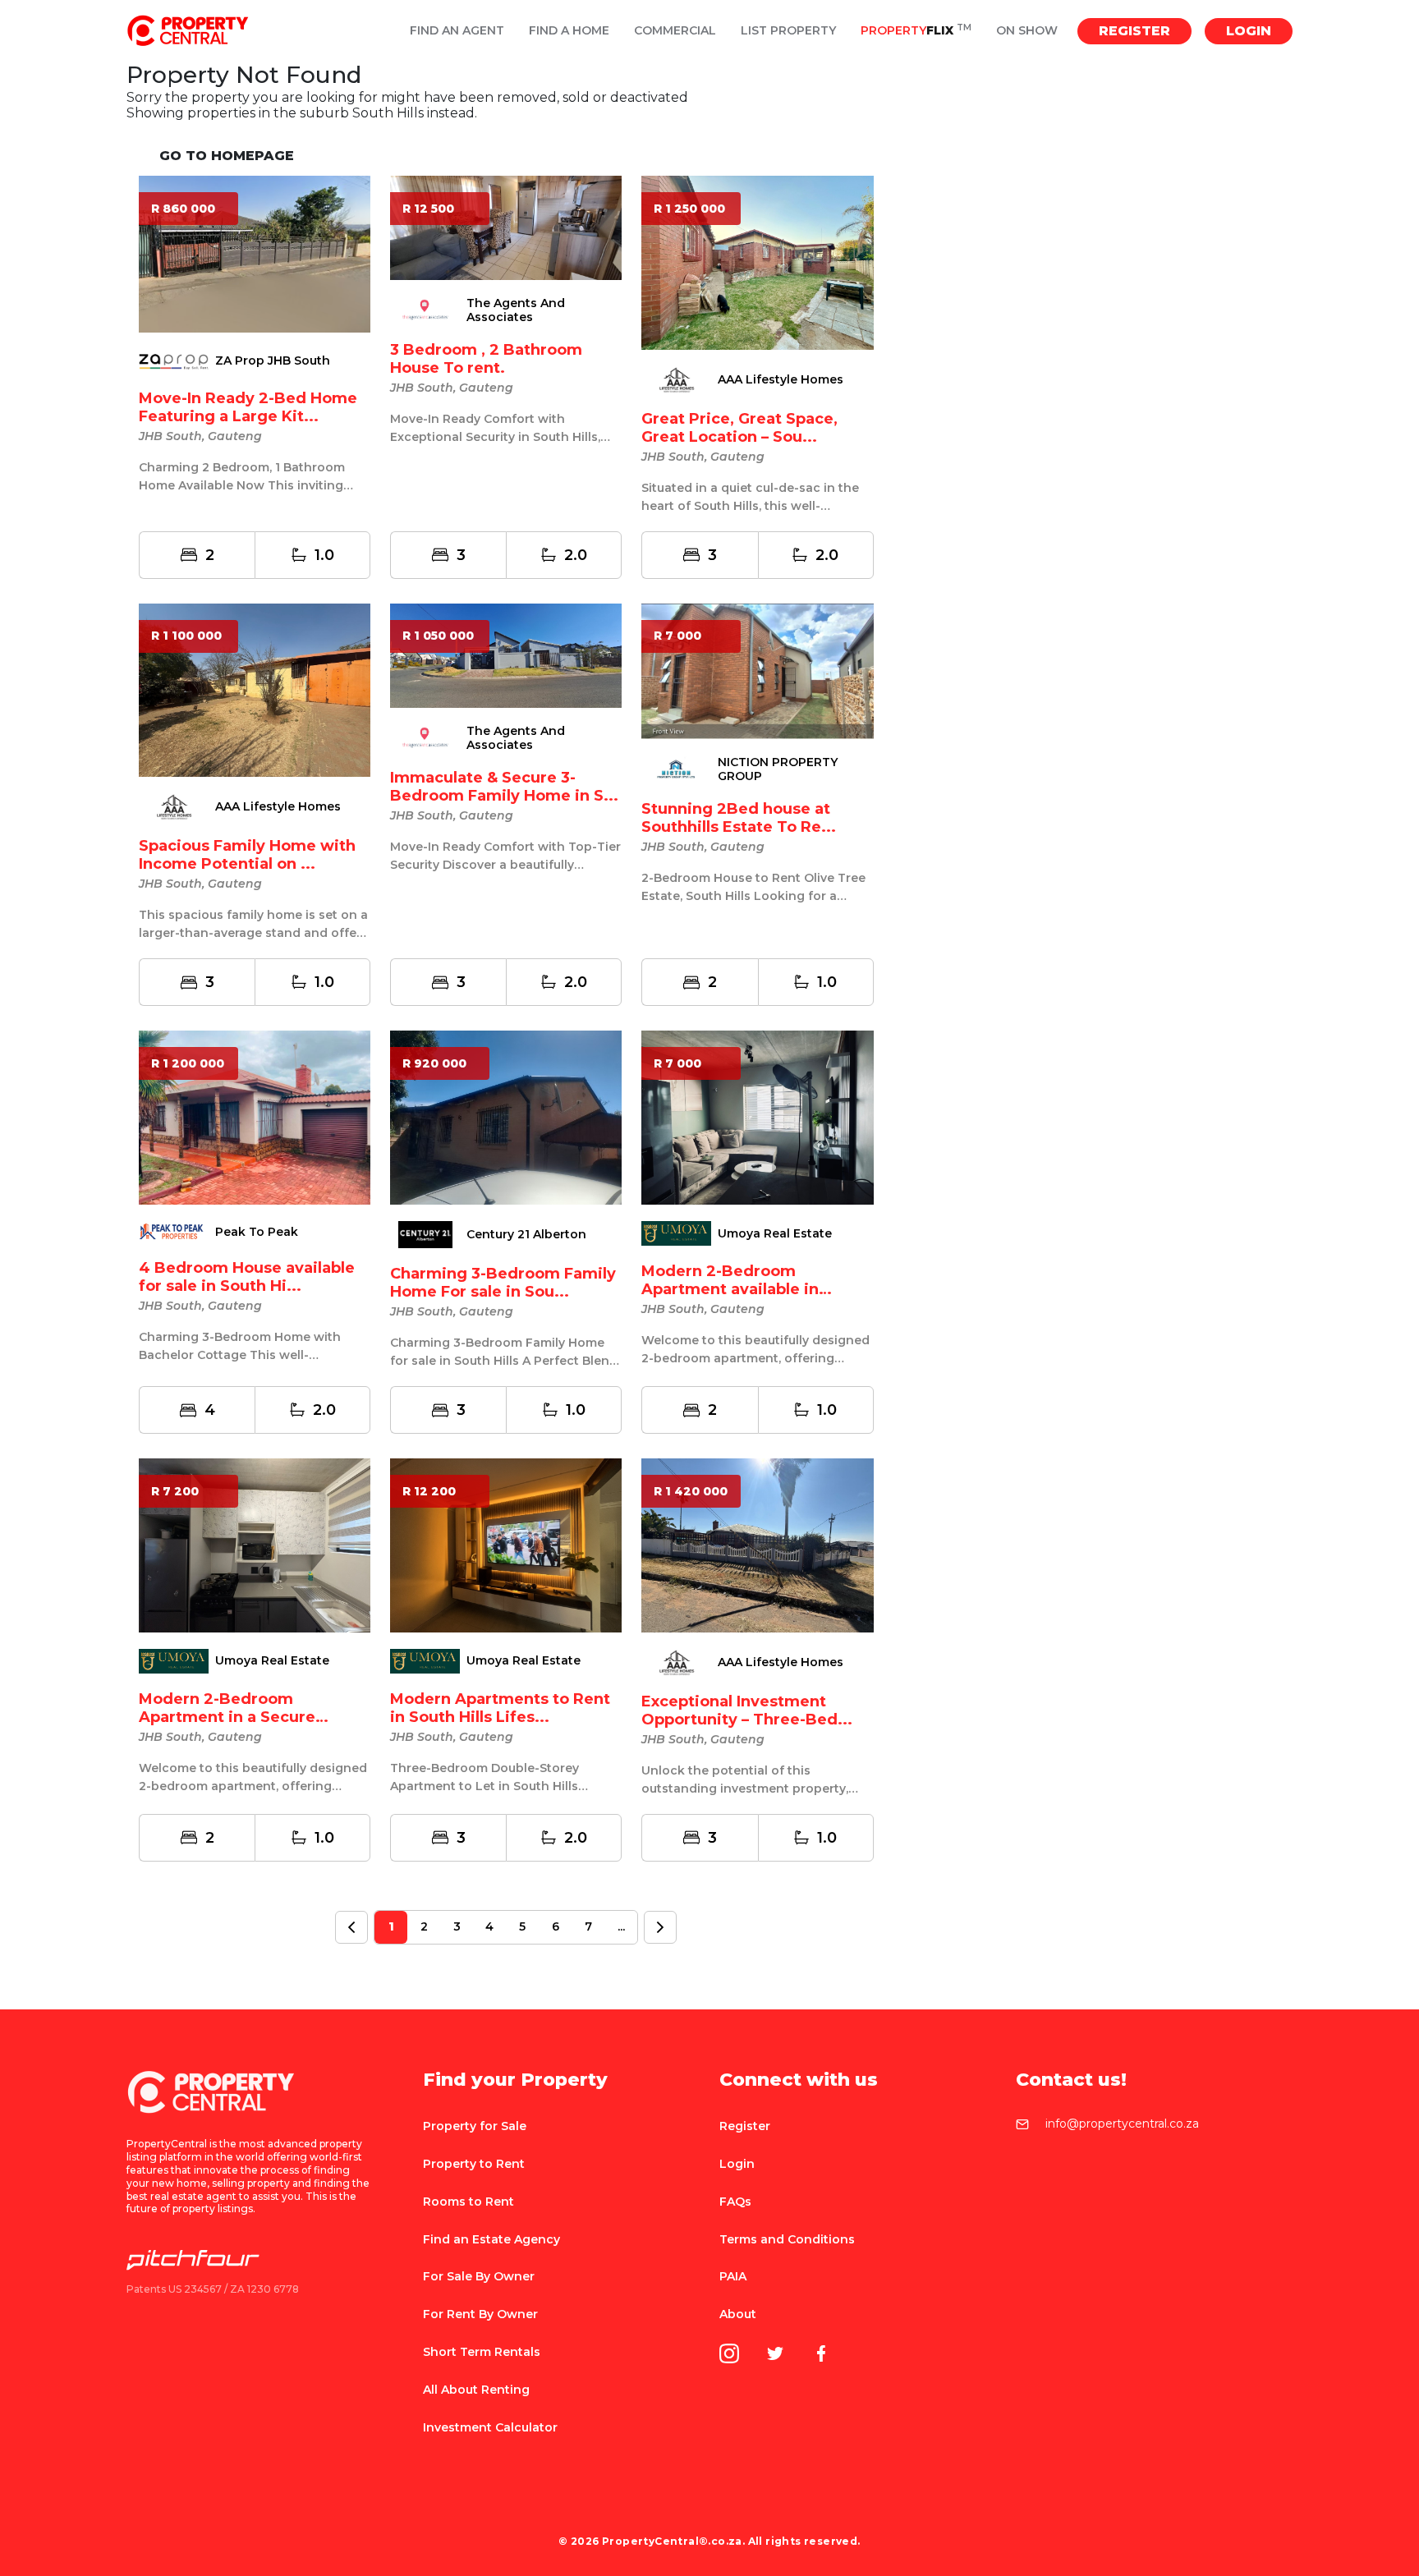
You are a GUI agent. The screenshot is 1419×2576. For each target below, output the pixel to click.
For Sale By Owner (479, 2276)
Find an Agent (457, 31)
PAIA (733, 2276)
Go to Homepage (227, 156)
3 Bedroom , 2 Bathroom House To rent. (486, 359)
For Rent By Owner (480, 2314)
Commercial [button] (675, 31)
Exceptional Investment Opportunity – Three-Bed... (747, 1710)
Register (1134, 31)
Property (916, 31)
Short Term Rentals (482, 2352)
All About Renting (476, 2390)
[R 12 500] (506, 227)
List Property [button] (788, 31)
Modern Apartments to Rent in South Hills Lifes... (500, 1708)
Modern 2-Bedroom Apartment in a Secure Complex (227, 1717)
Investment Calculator (490, 2427)
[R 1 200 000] (255, 1116)
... (621, 1926)
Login (1249, 31)
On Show (1027, 31)
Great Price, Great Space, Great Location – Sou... (739, 428)
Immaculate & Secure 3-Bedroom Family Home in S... (504, 787)
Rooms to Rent (468, 2202)
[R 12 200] (506, 1544)
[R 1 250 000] (757, 262)
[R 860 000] (255, 253)
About (738, 2314)
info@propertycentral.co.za (1122, 2124)
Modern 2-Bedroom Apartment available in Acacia (730, 1289)
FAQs (735, 2202)
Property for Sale (475, 2126)
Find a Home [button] (569, 31)
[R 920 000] (506, 1116)
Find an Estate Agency (491, 2239)
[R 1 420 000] (757, 1544)
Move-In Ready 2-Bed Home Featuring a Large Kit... (248, 407)
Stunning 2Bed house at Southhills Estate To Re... (739, 818)
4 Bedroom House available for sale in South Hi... (247, 1277)
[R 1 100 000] (255, 689)
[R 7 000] (757, 670)
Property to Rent (474, 2164)
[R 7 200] (255, 1544)
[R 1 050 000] (506, 655)
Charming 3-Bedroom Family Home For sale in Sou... (503, 1283)
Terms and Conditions (787, 2239)
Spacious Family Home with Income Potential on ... (247, 855)
